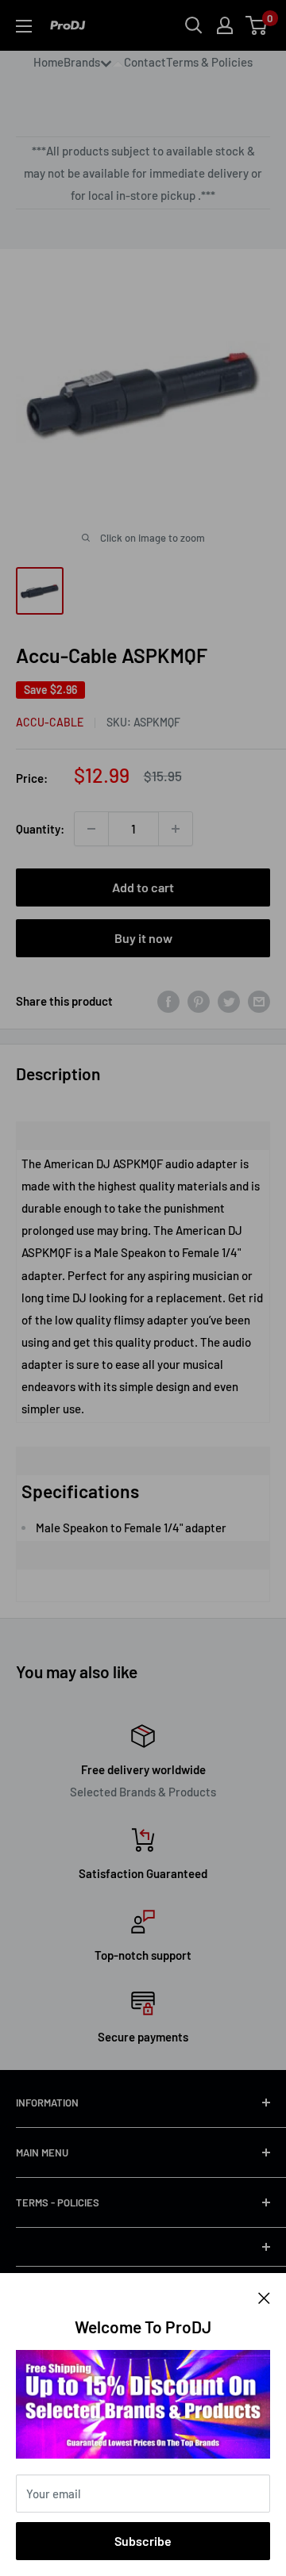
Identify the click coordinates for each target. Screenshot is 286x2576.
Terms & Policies (209, 62)
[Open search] (194, 25)
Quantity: (40, 829)
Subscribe (143, 2541)
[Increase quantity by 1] (176, 829)
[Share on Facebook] (168, 1001)
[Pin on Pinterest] (199, 1001)
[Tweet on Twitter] (229, 1001)
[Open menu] (24, 26)
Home (48, 62)
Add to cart (143, 887)
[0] (257, 25)
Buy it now (143, 938)
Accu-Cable (50, 722)
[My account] (225, 25)
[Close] (264, 2297)
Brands (82, 62)
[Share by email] (259, 1001)
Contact (145, 62)
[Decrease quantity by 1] (91, 829)
